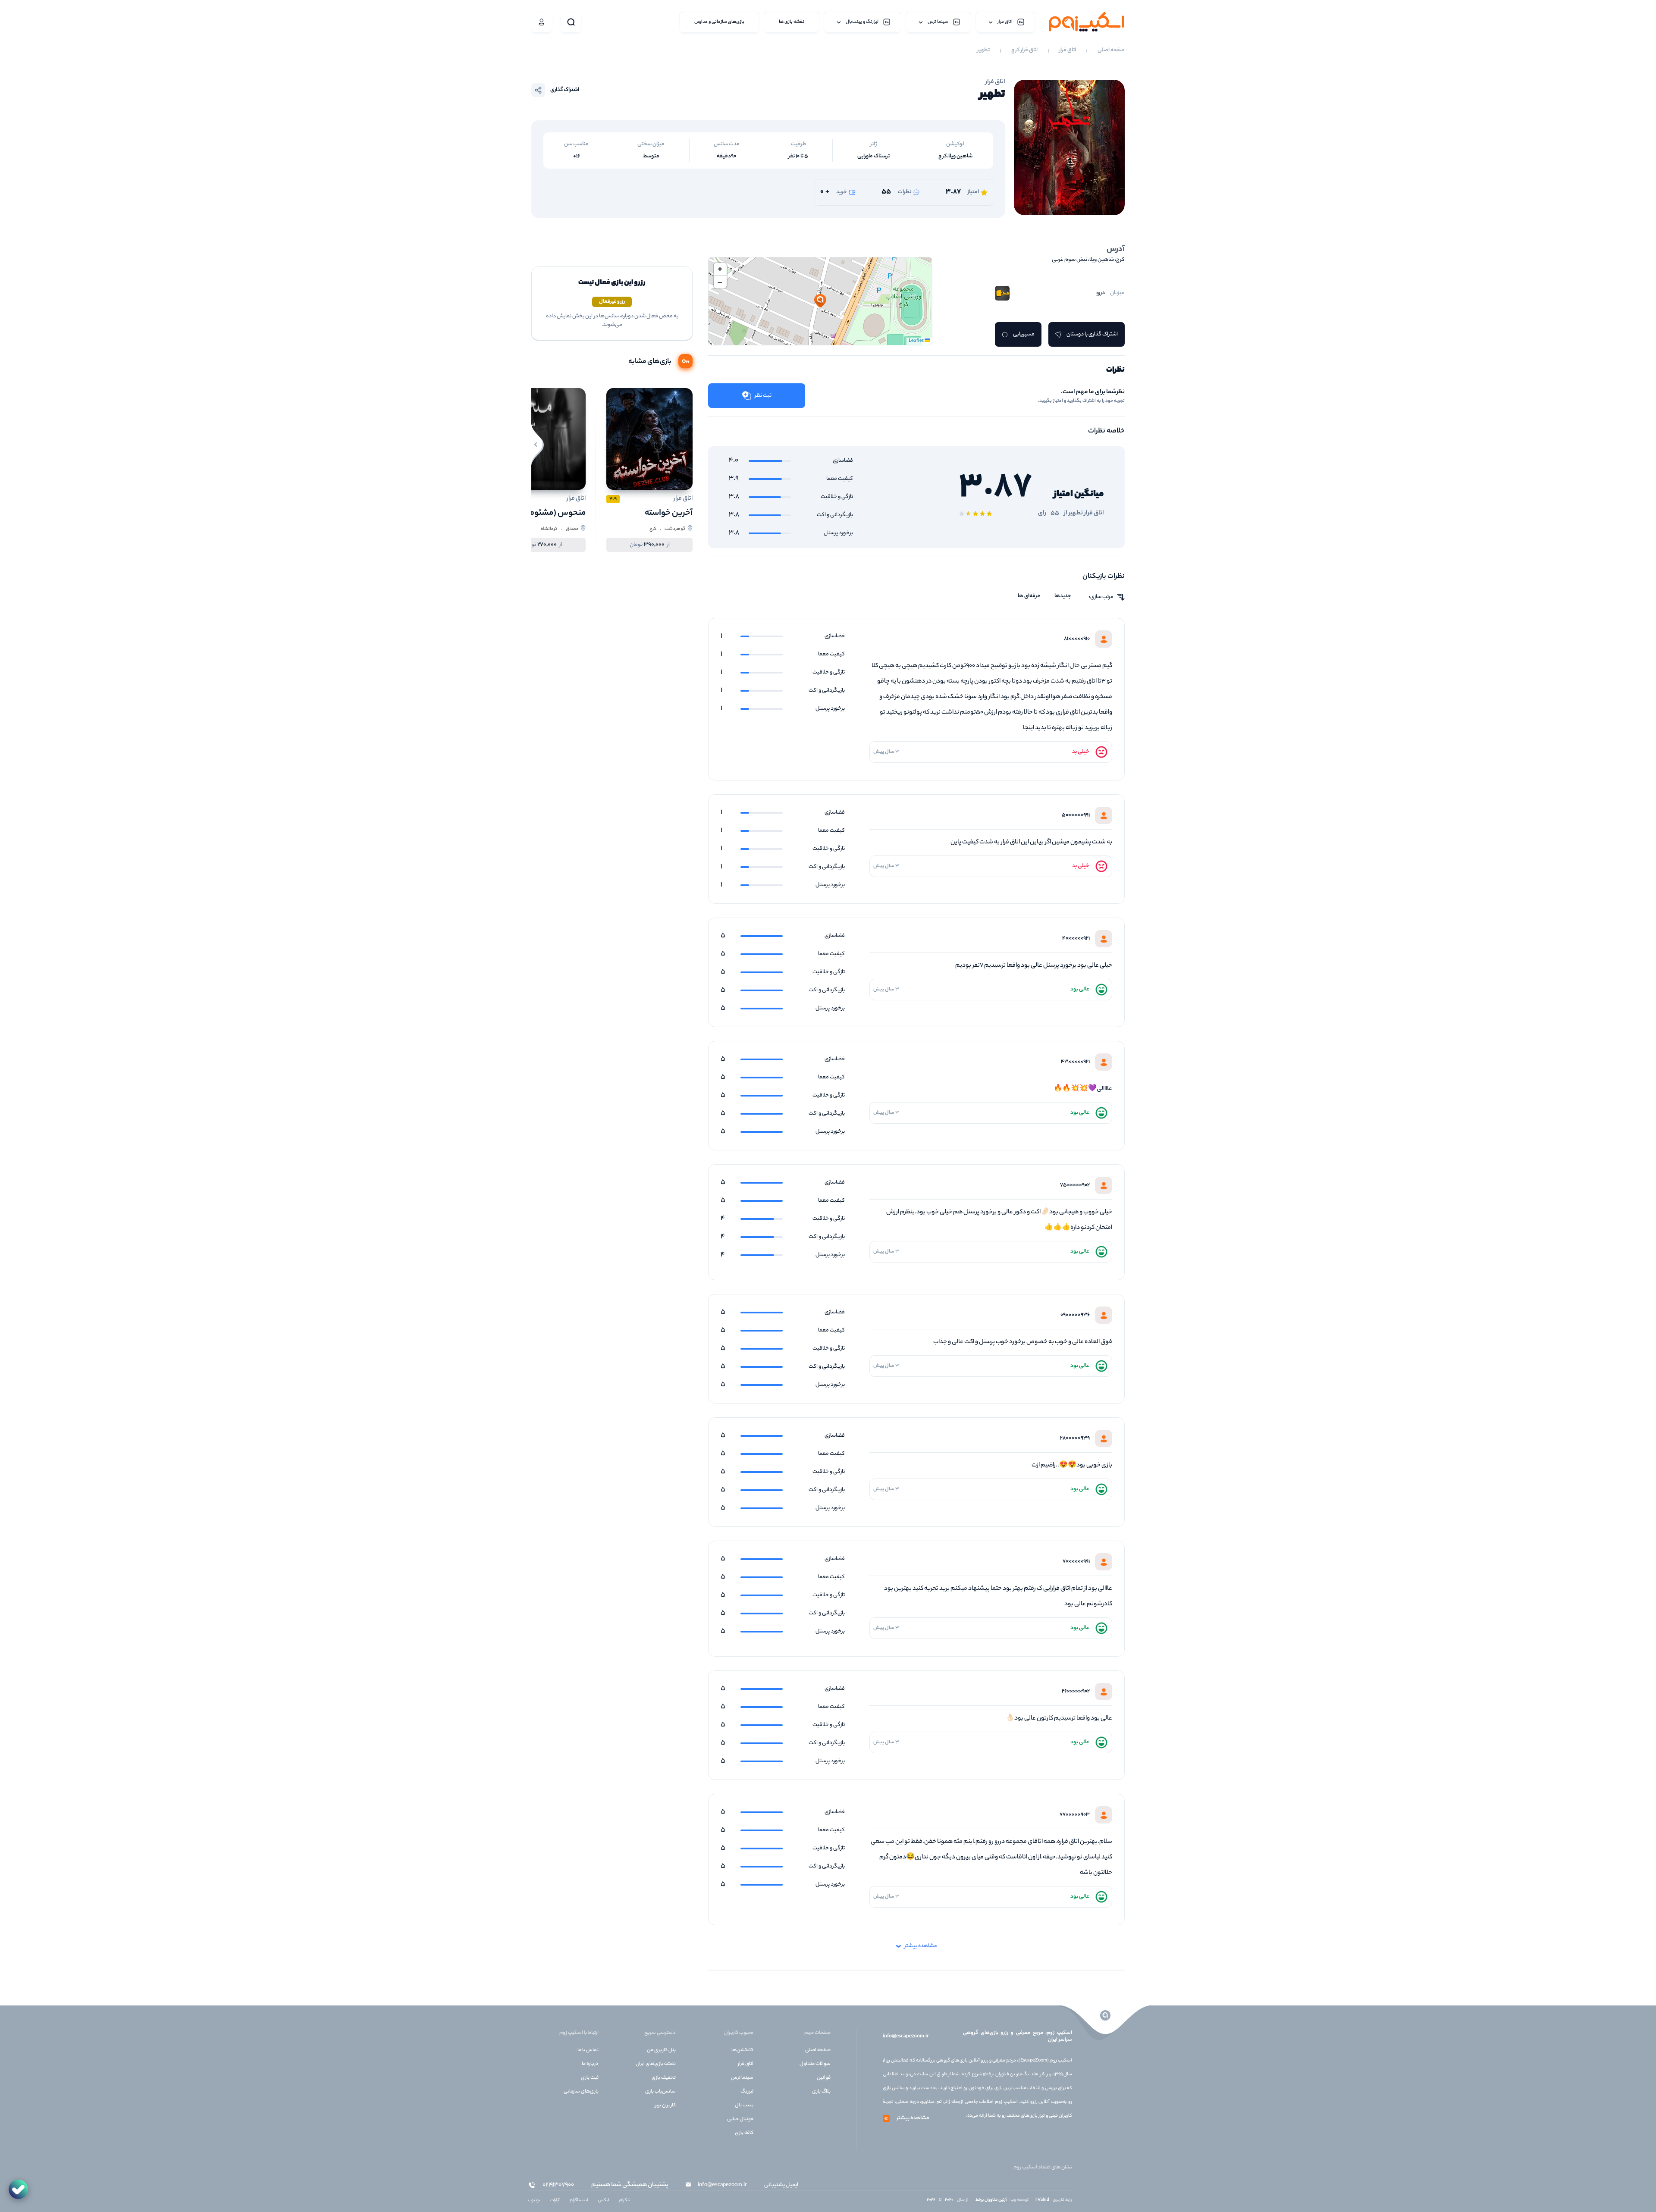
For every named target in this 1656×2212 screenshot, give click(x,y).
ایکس (604, 2201)
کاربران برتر (665, 2105)
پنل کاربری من (661, 2050)
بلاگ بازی (821, 2092)
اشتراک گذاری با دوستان (1092, 334)
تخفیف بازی (664, 2078)
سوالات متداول (815, 2064)
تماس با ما (588, 2050)
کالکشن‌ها (742, 2050)
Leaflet (917, 341)
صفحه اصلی (1111, 50)
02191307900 (558, 2185)
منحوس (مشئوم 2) (553, 513)
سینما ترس (742, 2078)
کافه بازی (744, 2133)
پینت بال (744, 2105)
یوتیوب (534, 2201)
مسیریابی (1024, 334)
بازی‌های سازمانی (581, 2092)
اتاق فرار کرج (1024, 50)
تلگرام (625, 2201)
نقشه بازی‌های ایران (656, 2064)
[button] (820, 301)
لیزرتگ (747, 2092)
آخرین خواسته (669, 513)
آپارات (555, 2201)
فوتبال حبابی (740, 2119)
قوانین (824, 2078)
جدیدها (1063, 596)
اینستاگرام (579, 2201)
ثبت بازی (590, 2078)
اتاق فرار (1068, 50)
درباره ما (590, 2064)
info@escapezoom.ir (906, 2037)
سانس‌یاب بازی (660, 2092)
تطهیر (983, 50)
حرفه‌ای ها (1029, 596)
